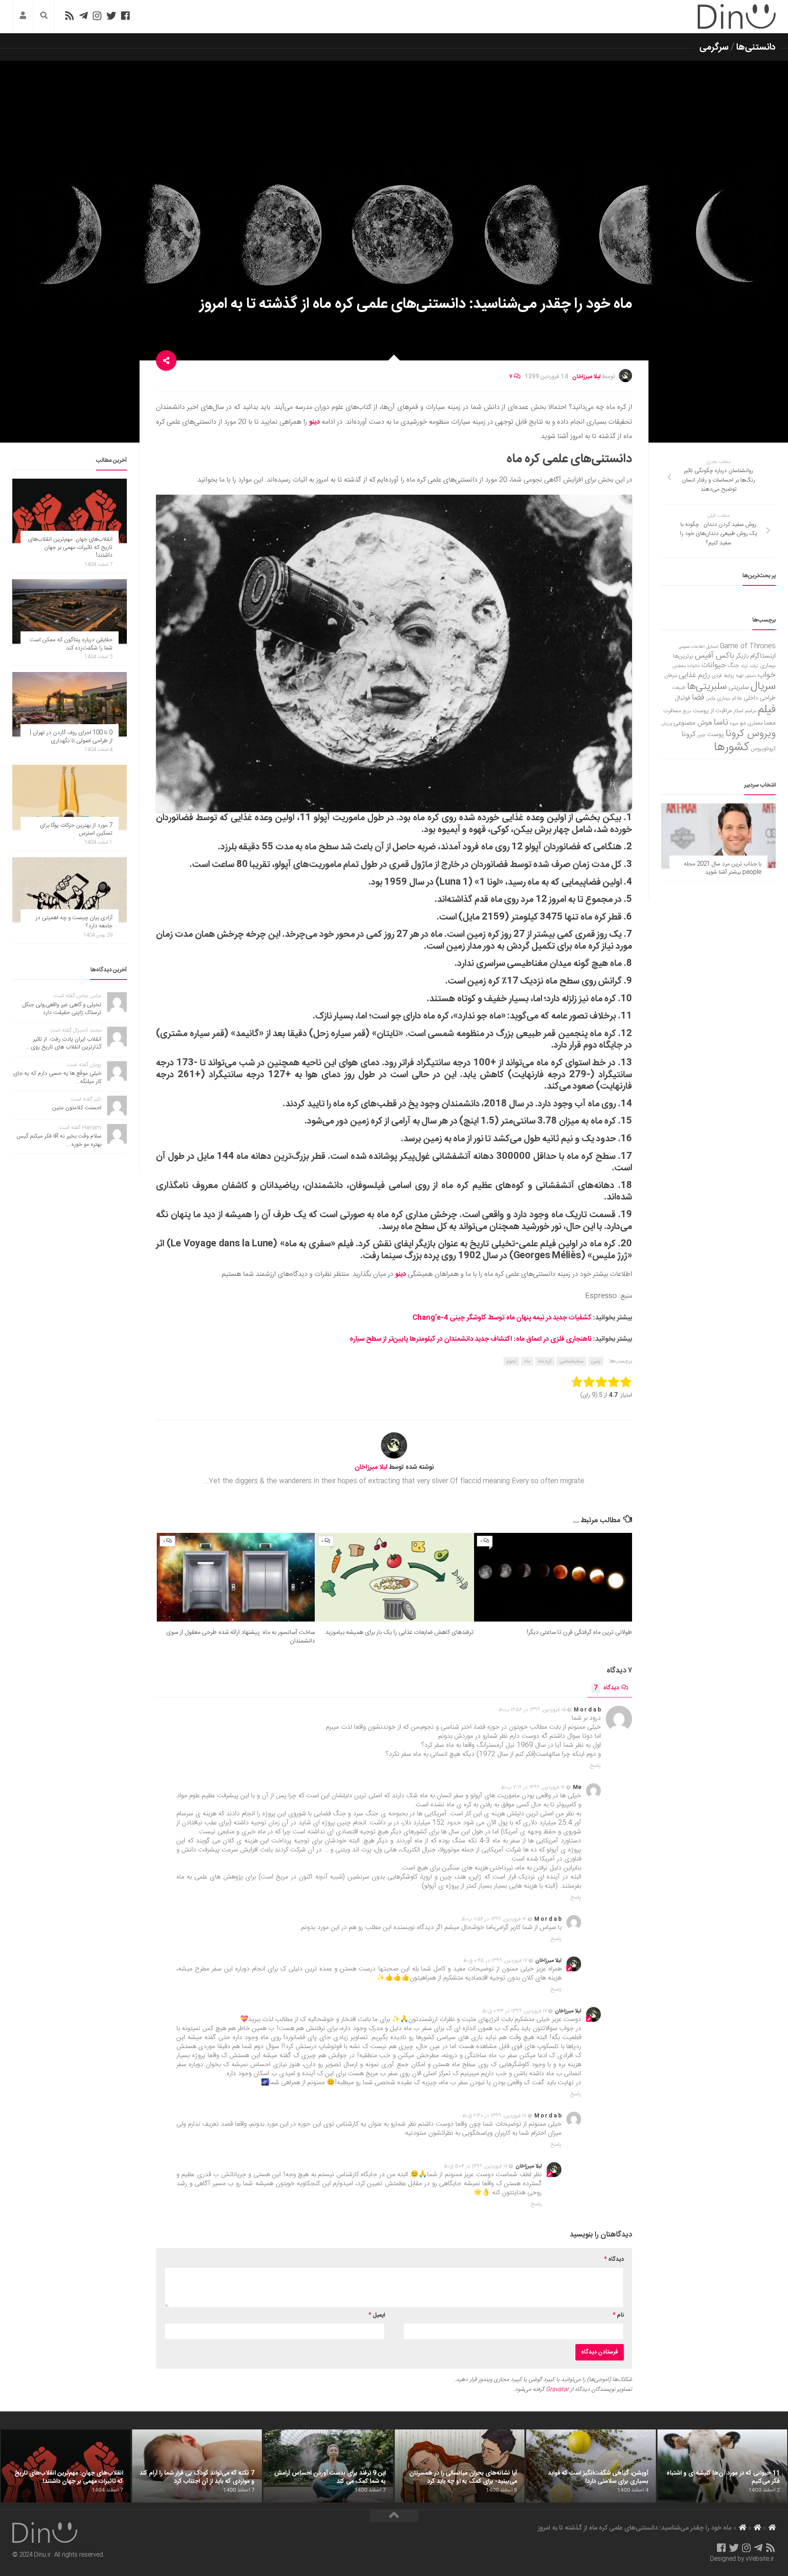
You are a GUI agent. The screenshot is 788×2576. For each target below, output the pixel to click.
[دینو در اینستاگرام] (97, 16)
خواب (767, 675)
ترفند (754, 666)
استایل (712, 647)
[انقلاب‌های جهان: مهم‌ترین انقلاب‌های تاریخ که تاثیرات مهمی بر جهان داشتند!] (70, 511)
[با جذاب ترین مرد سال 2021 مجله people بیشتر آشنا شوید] (718, 836)
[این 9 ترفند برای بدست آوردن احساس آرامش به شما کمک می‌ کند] (328, 2466)
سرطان (671, 676)
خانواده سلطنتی (686, 666)
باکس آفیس (715, 656)
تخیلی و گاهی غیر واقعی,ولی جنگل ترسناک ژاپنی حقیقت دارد (62, 1009)
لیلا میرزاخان (586, 377)
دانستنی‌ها (756, 47)
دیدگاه (606, 1688)
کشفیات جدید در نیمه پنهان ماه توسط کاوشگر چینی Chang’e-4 (502, 1318)
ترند (744, 666)
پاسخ (596, 1766)
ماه (527, 1361)
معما (770, 723)
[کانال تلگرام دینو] (84, 16)
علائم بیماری (730, 698)
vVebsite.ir (760, 2559)
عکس (711, 698)
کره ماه (545, 1361)
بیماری (768, 666)
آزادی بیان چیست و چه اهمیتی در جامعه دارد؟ (74, 922)
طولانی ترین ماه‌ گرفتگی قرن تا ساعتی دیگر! (580, 1632)
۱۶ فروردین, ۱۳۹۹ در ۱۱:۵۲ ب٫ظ (494, 1919)
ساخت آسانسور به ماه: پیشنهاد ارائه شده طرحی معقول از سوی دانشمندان (241, 1637)
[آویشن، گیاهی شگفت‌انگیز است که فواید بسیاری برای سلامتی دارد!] (591, 2466)
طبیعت (679, 688)
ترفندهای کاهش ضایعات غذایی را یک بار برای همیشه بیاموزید (400, 1632)
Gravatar (557, 2390)
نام (618, 2315)
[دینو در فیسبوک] (125, 16)
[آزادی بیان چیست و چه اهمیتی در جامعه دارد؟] (70, 889)
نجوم (511, 1361)
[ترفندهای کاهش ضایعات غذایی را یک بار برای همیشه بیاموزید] (394, 1577)
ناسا (721, 723)
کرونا (688, 734)
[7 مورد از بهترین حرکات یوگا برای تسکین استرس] (70, 797)
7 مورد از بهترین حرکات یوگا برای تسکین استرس (76, 830)
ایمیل (377, 2315)
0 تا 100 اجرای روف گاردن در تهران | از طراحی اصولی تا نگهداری (71, 737)
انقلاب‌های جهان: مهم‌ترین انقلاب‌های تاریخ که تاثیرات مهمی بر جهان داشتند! (70, 547)
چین (701, 735)
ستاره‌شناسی (571, 1361)
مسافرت (672, 711)
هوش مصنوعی (693, 723)
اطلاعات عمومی (692, 647)
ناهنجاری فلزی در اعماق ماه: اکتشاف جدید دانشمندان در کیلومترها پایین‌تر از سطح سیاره (471, 1339)
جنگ (733, 666)
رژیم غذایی (694, 675)
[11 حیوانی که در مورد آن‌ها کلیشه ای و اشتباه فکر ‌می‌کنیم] (722, 2466)
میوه (734, 724)
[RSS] (69, 16)
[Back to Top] (394, 2516)
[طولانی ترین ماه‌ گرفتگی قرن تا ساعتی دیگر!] (553, 1577)
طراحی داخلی (760, 698)
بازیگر (742, 656)
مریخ (687, 711)
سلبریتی (739, 687)
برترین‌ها (683, 656)
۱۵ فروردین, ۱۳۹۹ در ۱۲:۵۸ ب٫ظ (532, 1710)
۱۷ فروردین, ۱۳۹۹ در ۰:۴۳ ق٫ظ (515, 2011)
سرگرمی (714, 47)
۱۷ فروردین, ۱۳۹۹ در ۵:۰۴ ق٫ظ (476, 2166)
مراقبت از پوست (712, 711)
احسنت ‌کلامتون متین (77, 1108)
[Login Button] (23, 17)
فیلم (767, 710)
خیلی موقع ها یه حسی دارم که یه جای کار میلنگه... (57, 1078)
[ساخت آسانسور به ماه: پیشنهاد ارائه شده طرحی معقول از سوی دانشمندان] (236, 1577)
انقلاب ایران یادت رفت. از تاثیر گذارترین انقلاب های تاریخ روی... (64, 1044)
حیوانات (714, 665)
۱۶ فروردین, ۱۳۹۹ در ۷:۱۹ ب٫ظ (533, 1787)
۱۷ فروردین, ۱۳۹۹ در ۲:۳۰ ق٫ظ (494, 2116)
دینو (314, 422)
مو (743, 723)
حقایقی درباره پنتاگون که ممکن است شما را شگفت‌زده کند (71, 644)
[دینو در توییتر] (111, 16)
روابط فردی (723, 676)
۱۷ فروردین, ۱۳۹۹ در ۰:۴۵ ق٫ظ (495, 1961)
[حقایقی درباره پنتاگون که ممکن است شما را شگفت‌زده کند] (70, 611)
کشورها (732, 747)
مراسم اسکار (745, 711)
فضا (698, 698)
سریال (763, 686)
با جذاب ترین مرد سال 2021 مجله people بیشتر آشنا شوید (723, 868)
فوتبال (683, 698)
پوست (716, 735)
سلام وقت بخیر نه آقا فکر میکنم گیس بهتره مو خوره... (59, 1140)
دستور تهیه (746, 676)
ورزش (667, 724)
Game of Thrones (748, 646)
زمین (596, 1361)
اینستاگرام (763, 656)
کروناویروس (763, 749)
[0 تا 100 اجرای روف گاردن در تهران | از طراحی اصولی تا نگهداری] (70, 704)
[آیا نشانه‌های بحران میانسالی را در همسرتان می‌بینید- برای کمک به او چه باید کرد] (460, 2466)
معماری (755, 723)
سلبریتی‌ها (707, 687)
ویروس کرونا (751, 734)
